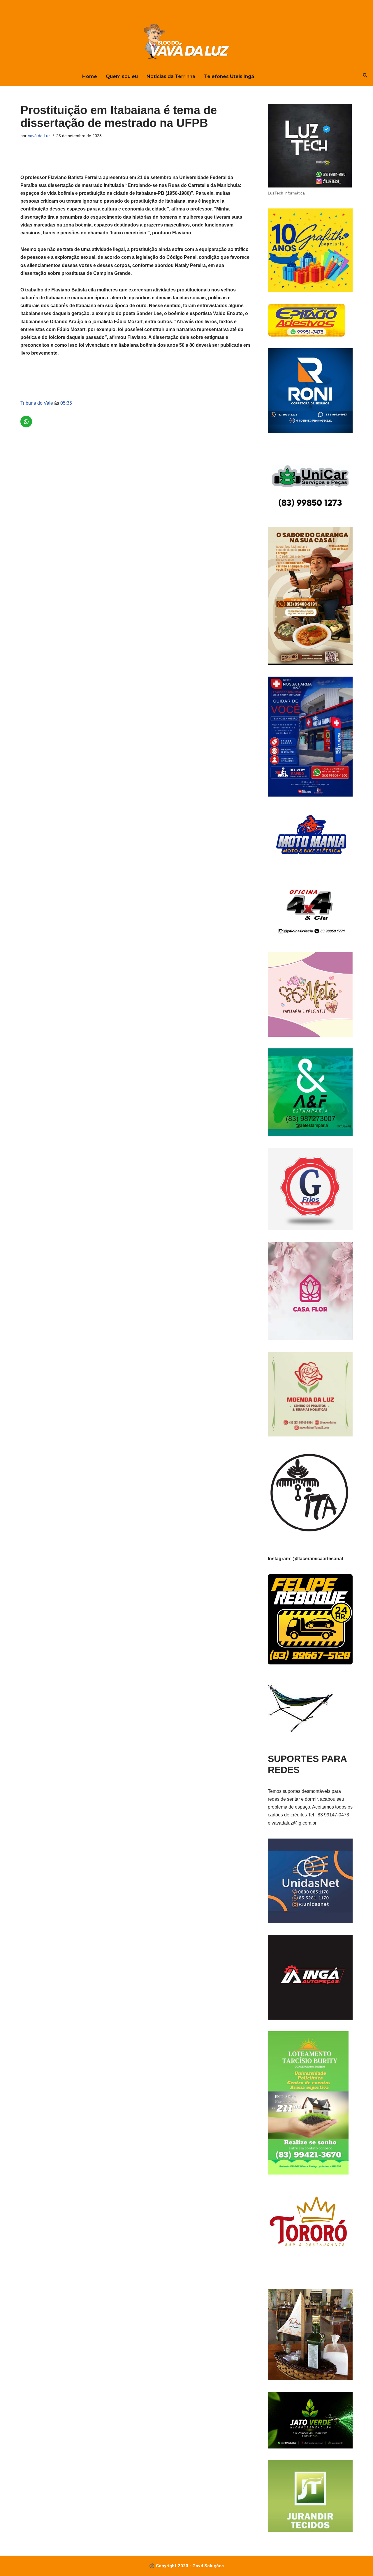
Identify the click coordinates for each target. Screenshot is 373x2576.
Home (90, 76)
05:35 (66, 403)
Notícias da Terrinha (171, 76)
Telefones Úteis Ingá (229, 76)
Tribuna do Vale (37, 403)
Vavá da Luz (39, 136)
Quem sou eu (122, 76)
